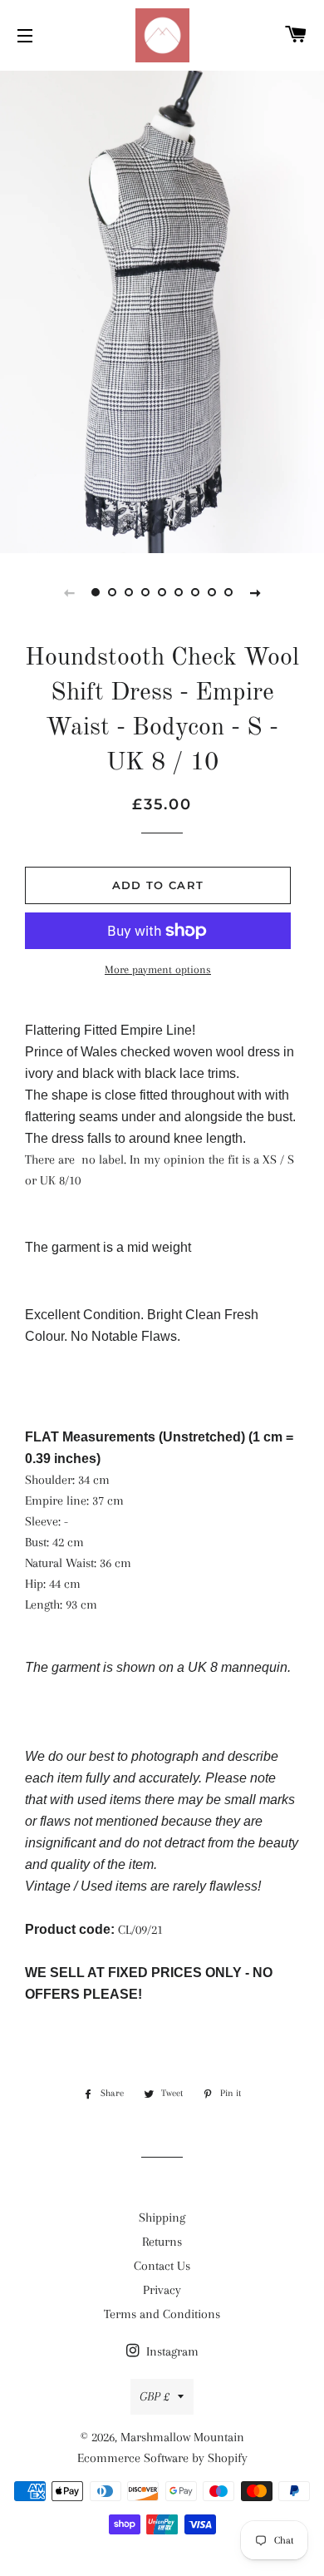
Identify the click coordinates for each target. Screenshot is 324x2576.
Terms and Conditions (162, 2314)
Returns (162, 2242)
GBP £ (155, 2396)
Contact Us (162, 2266)
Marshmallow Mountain (182, 2437)
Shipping (162, 2218)
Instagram (171, 2351)
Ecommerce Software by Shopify (162, 2458)
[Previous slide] (69, 592)
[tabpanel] (162, 310)
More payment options (158, 969)
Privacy (162, 2290)
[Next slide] (255, 592)
